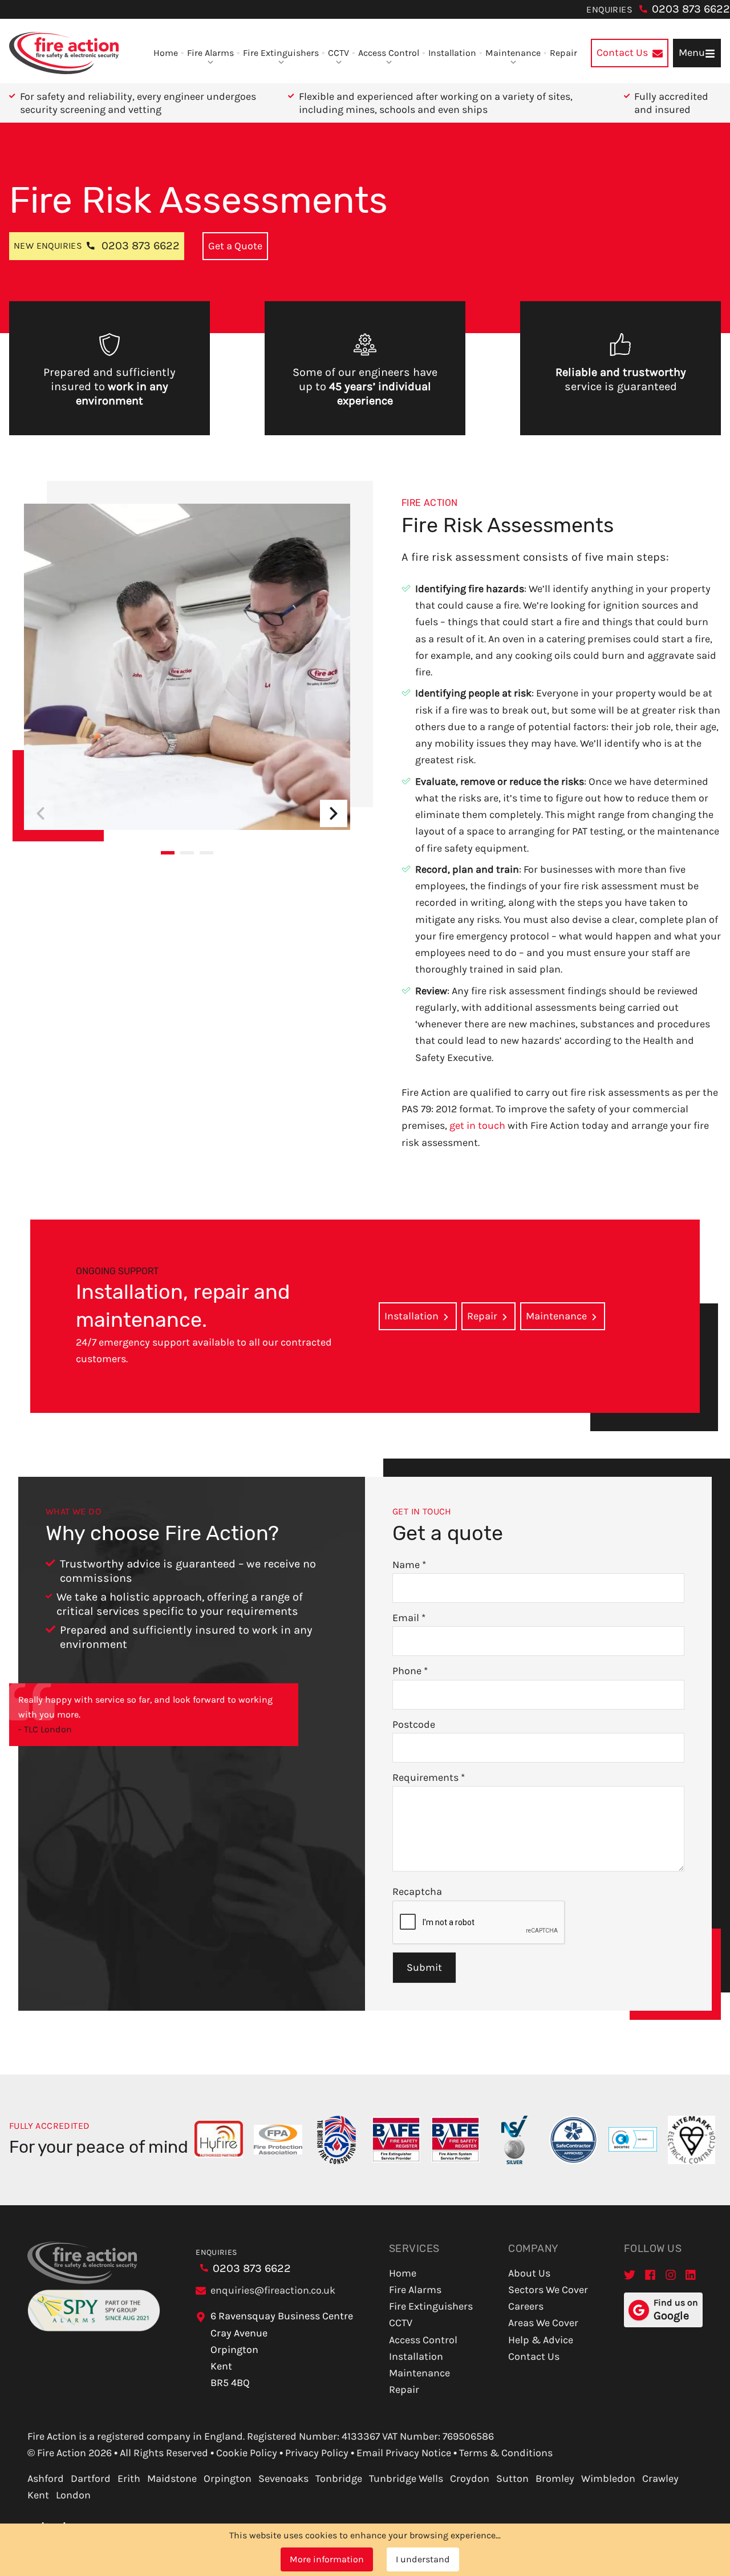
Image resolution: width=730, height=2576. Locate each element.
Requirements (429, 1777)
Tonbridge (339, 2478)
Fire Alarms (210, 53)
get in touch (477, 1125)
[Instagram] (671, 2275)
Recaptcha (417, 1892)
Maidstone (172, 2478)
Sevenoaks (283, 2478)
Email (409, 1618)
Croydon (470, 2478)
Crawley (660, 2478)
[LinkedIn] (691, 2275)
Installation (452, 53)
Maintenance (513, 53)
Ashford (46, 2478)
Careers (526, 2306)
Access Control (389, 53)
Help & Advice (541, 2340)
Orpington (228, 2478)
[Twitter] (630, 2275)
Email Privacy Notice (404, 2453)
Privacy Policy (317, 2453)
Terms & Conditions (506, 2453)
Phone (410, 1671)
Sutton (512, 2478)
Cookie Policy (247, 2453)
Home (166, 53)
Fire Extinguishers (281, 53)
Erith (129, 2478)
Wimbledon (608, 2478)
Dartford (91, 2478)
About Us (529, 2273)
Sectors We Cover (548, 2290)
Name (409, 1565)
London (73, 2495)
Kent (38, 2495)
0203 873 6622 (691, 9)
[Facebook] (650, 2275)
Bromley (555, 2478)
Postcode (414, 1724)
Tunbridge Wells (406, 2478)
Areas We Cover (543, 2323)
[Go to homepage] (64, 53)
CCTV (338, 53)
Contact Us (534, 2356)
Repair (563, 53)
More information (327, 2559)
